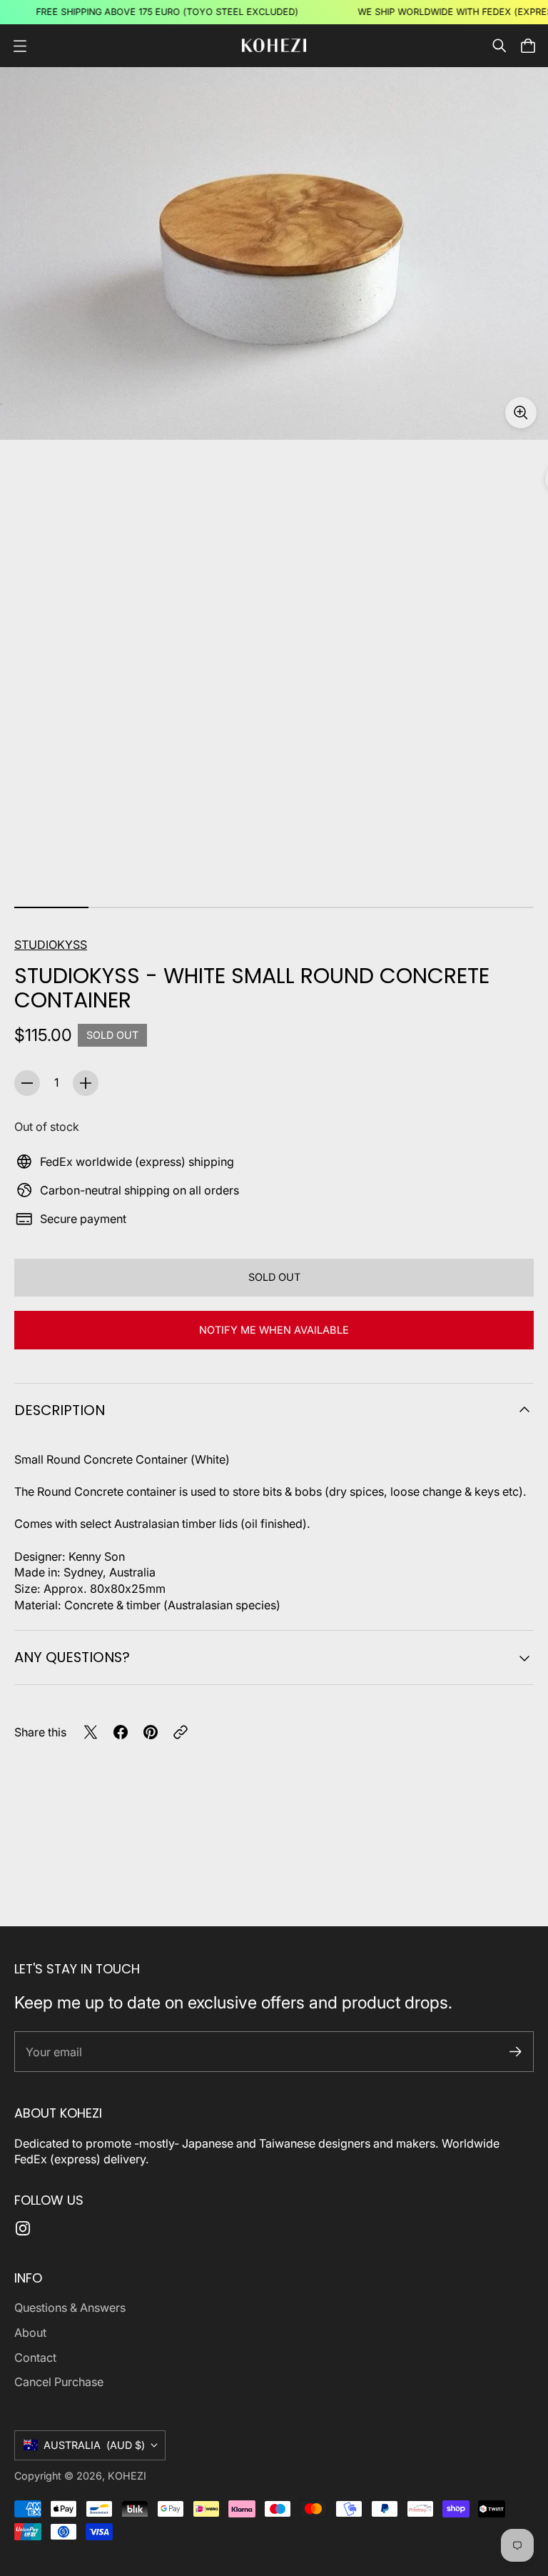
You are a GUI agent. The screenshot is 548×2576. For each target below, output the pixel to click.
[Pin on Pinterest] (151, 1732)
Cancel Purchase (59, 2382)
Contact (35, 2358)
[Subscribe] (516, 2052)
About (30, 2333)
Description (60, 1410)
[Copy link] (181, 1732)
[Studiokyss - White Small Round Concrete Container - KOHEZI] (274, 253)
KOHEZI (127, 2476)
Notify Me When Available (274, 1330)
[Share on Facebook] (121, 1732)
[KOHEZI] (274, 45)
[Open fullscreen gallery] (521, 413)
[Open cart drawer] (528, 46)
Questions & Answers (70, 2308)
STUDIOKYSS (51, 945)
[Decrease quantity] (27, 1083)
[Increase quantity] (86, 1083)
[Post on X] (91, 1732)
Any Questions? (72, 1657)
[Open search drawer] (499, 46)
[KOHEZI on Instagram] (23, 2228)
